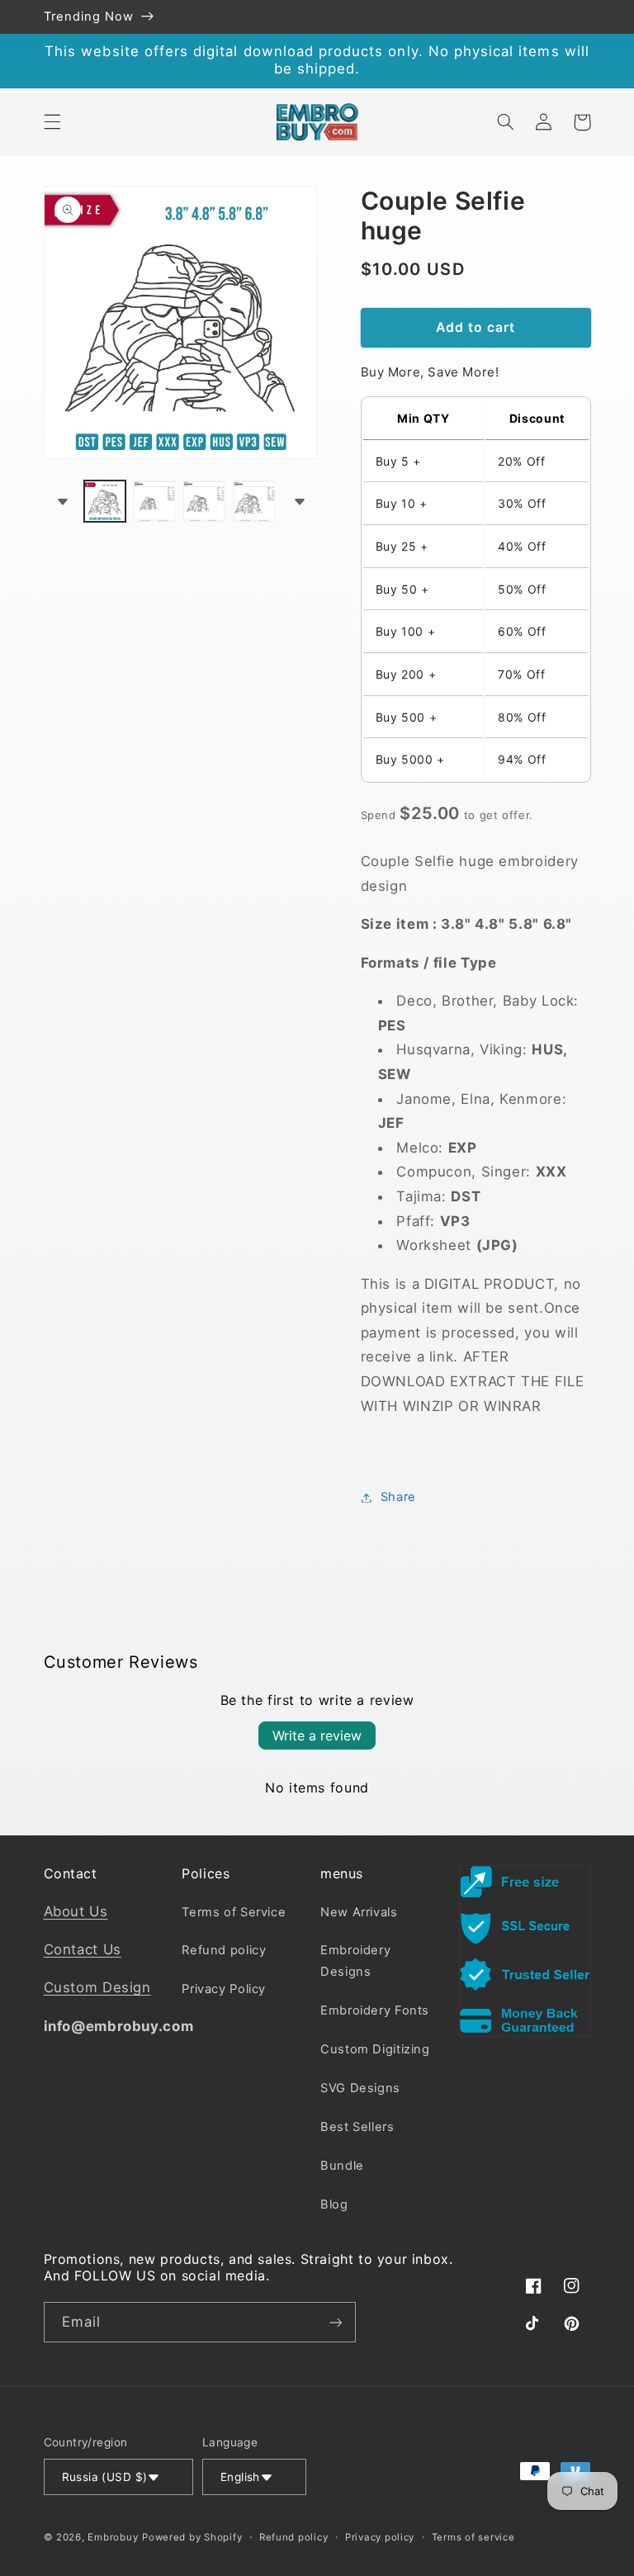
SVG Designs (360, 2088)
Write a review (317, 1735)
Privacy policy (380, 2537)
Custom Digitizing (375, 2049)
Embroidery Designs (355, 1961)
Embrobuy (113, 2537)
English (240, 2477)
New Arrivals (359, 1912)
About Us (76, 1911)
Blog (334, 2204)
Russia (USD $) (105, 2477)
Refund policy (224, 1950)
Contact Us (83, 1949)
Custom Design (97, 1987)
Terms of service (473, 2537)
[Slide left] (62, 501)
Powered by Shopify (192, 2537)
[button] (52, 122)
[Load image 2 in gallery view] (154, 501)
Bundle (342, 2166)
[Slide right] (299, 501)
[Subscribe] (335, 2322)
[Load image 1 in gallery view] (105, 501)
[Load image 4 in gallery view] (254, 501)
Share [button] (398, 1497)
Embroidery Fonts (375, 2010)
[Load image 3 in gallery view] (204, 501)
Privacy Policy (224, 1989)
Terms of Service (234, 1912)
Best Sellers (357, 2127)
